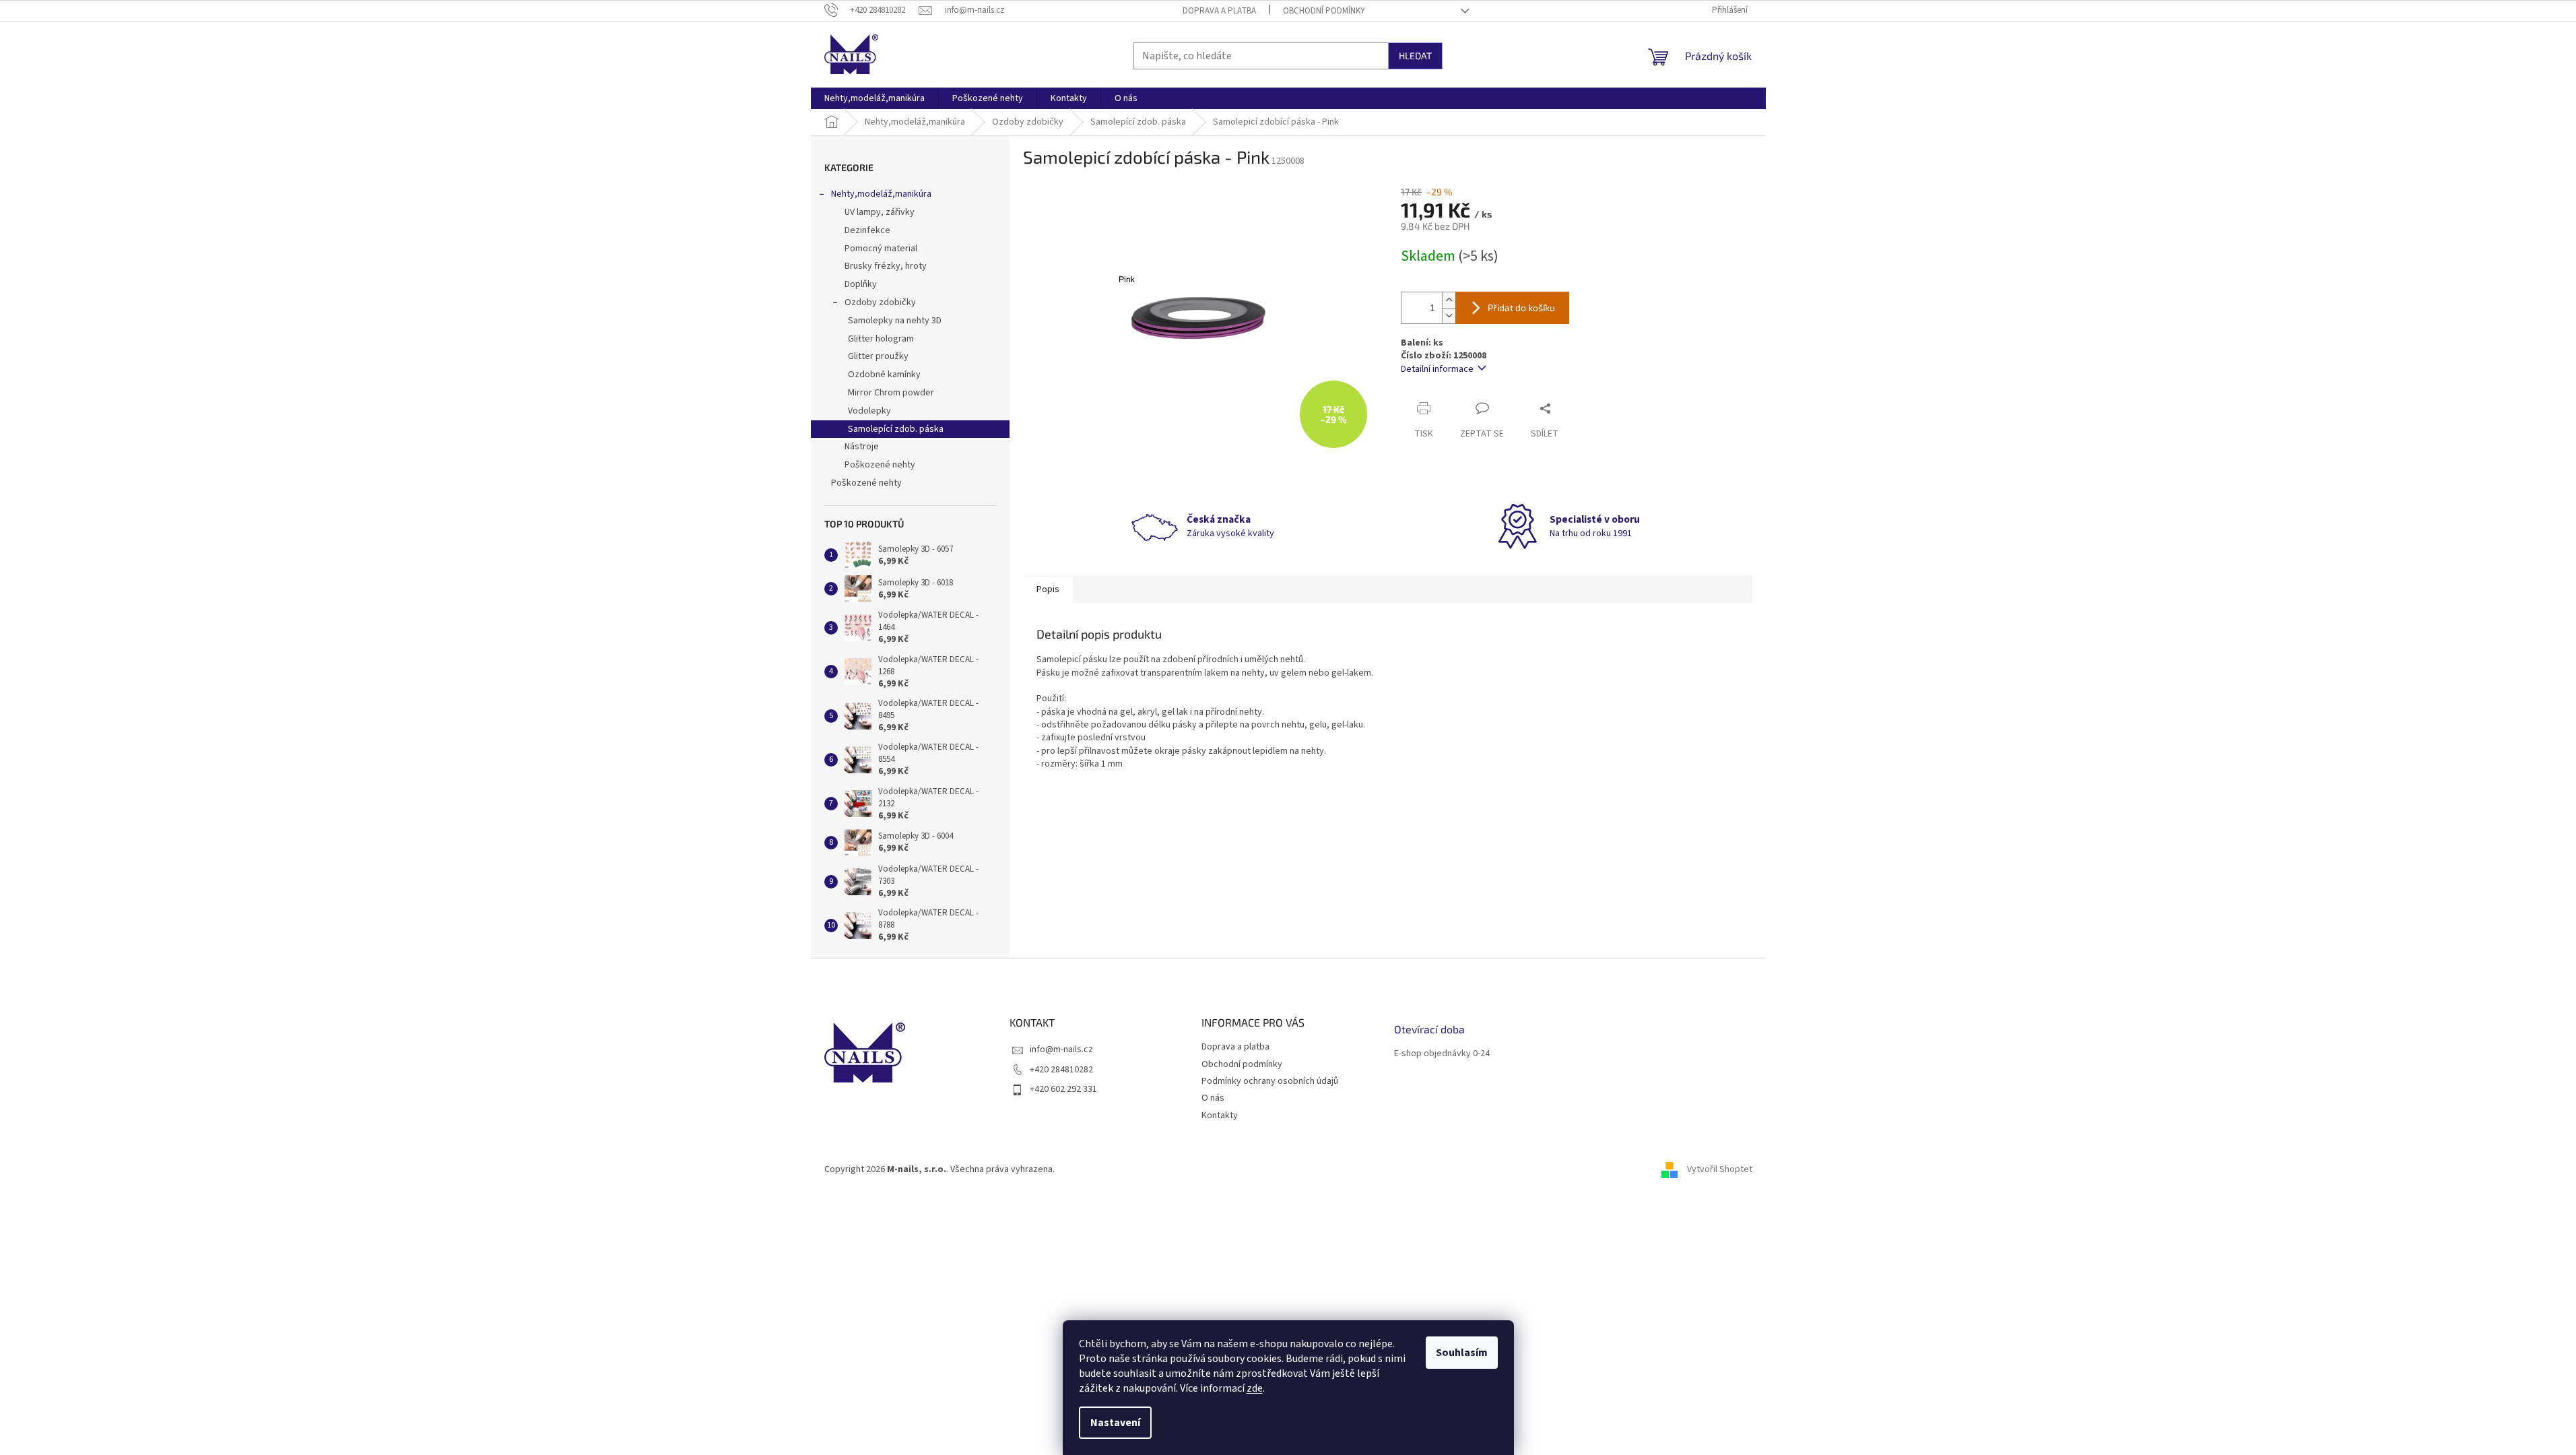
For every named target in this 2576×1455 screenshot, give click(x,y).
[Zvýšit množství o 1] (1449, 300)
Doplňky (861, 284)
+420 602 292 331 (1063, 1089)
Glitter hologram (881, 339)
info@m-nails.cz (1061, 1049)
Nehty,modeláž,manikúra (881, 194)
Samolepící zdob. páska (896, 429)
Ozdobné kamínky (884, 375)
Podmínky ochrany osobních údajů (1270, 1081)
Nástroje (862, 447)
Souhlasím (1462, 1353)
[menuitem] (874, 98)
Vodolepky (869, 411)
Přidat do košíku (1521, 308)
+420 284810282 (1061, 1070)
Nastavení (1115, 1423)
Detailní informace (1437, 369)
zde (1255, 1388)
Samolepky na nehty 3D (895, 321)
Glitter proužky (878, 356)
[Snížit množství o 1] (1449, 316)
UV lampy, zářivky (880, 212)
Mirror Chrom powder (891, 393)
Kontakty (1220, 1115)
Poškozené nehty (880, 465)
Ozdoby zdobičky (880, 302)
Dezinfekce (867, 230)
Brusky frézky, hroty (886, 266)
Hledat (1415, 56)
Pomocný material (881, 249)
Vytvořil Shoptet (1720, 1169)
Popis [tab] (1048, 589)
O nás (1213, 1098)
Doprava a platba (1219, 11)
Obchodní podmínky (1324, 11)
